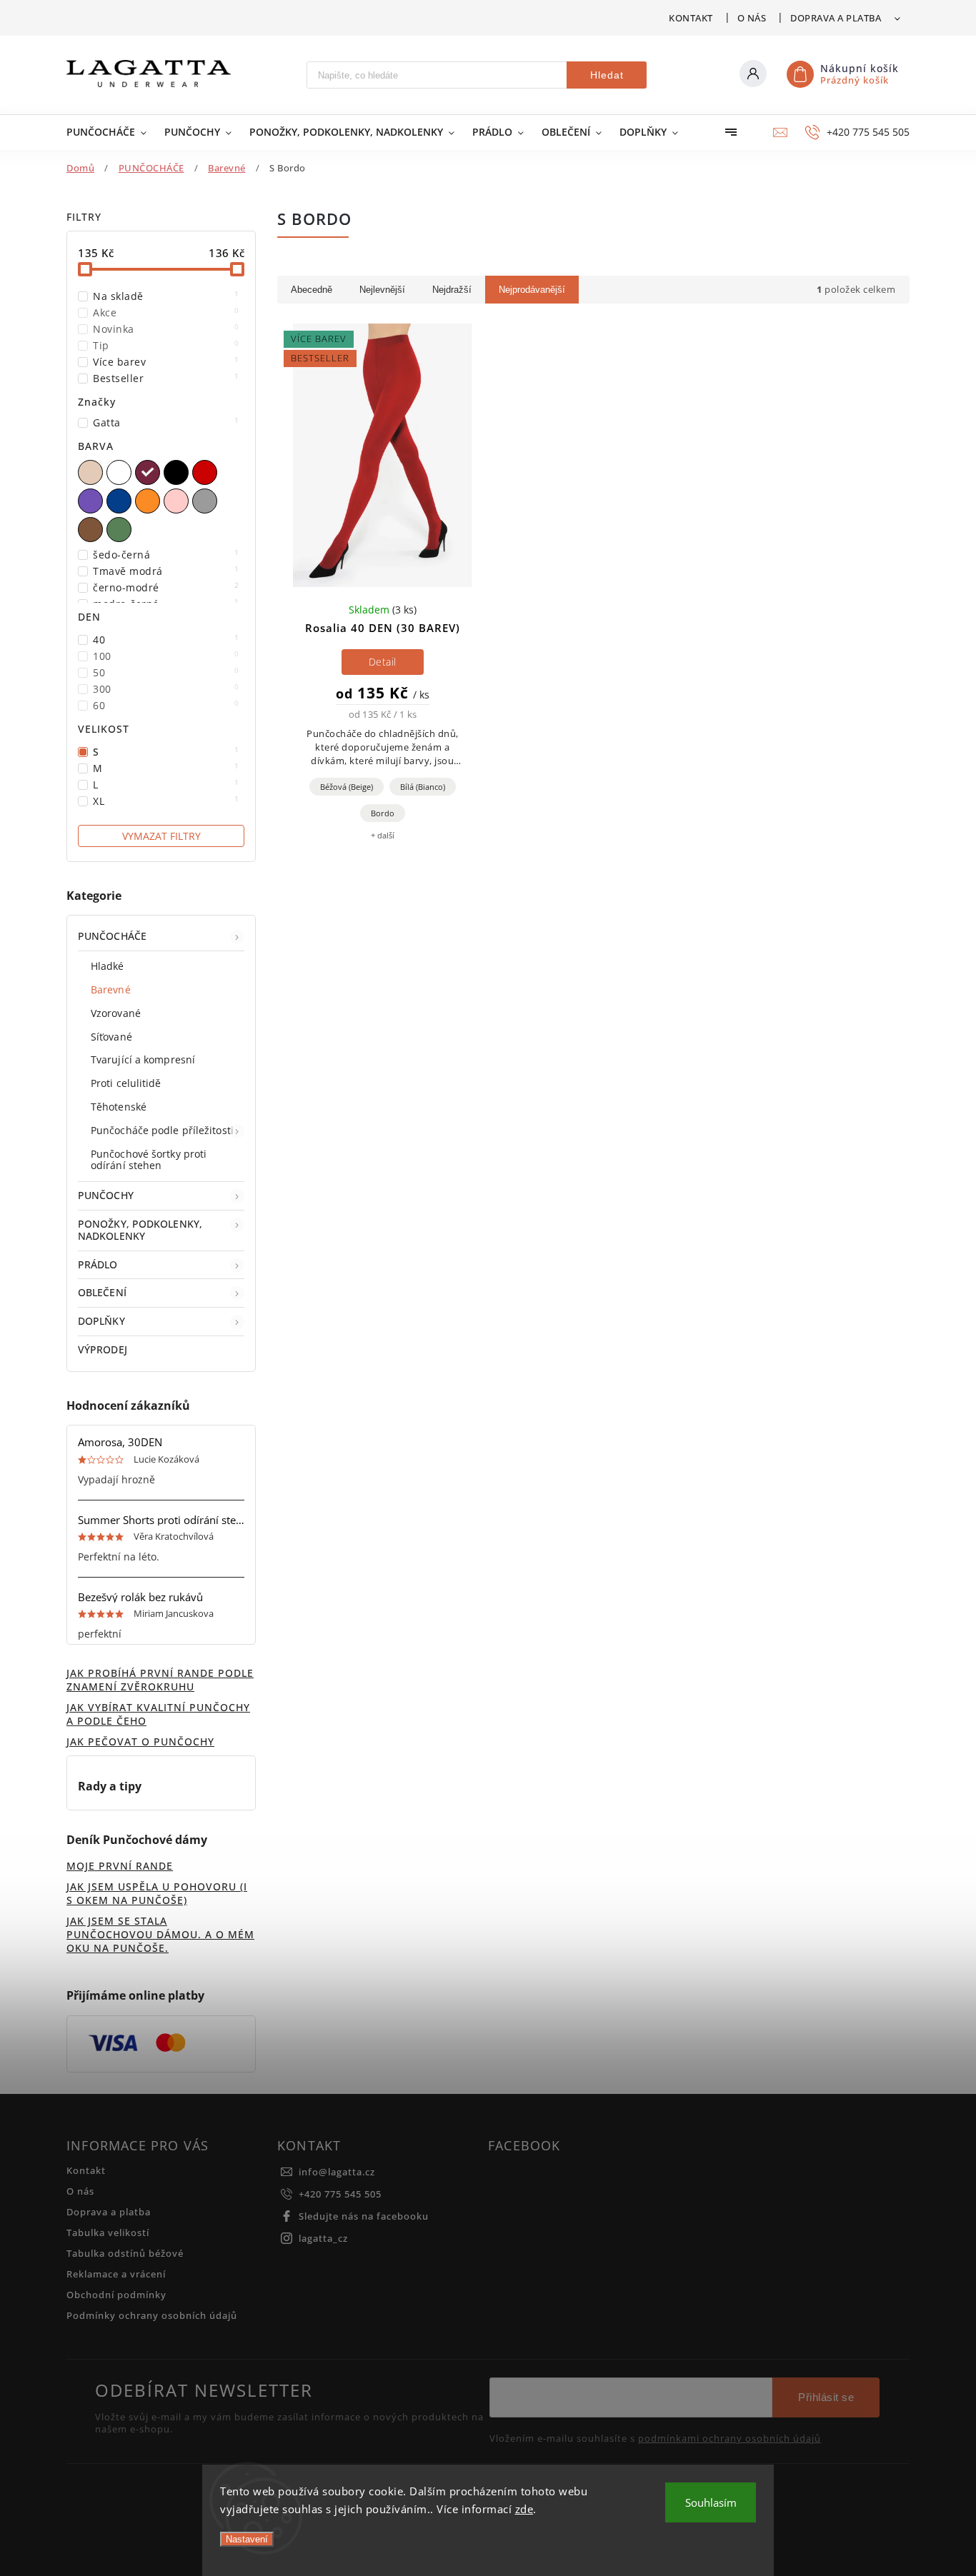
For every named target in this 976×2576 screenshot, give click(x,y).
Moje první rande (120, 1866)
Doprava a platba (836, 18)
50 (166, 672)
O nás (752, 18)
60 (166, 705)
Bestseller (166, 378)
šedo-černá (166, 555)
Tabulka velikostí (108, 2233)
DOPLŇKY (101, 1321)
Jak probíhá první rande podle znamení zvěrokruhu (160, 1680)
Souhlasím (711, 2502)
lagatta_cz (323, 2239)
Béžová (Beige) (347, 787)
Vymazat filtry (161, 836)
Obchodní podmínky (116, 2295)
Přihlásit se (826, 2397)
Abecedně (312, 290)
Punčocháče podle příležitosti (162, 1130)
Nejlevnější (382, 290)
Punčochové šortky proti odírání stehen (149, 1160)
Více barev (166, 362)
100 (166, 656)
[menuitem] (108, 132)
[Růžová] (178, 501)
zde (524, 2509)
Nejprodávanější (532, 290)
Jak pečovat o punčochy (140, 1741)
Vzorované (116, 1013)
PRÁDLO (98, 1264)
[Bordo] (149, 472)
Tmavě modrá (166, 571)
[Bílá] (121, 472)
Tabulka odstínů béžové (125, 2254)
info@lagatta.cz (337, 2172)
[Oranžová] (149, 501)
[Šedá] (206, 501)
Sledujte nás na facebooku (364, 2216)
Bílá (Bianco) (423, 787)
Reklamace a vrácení (116, 2274)
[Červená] (206, 472)
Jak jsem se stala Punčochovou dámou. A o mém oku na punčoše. (160, 1934)
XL (166, 801)
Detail (383, 662)
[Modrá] (121, 501)
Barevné (111, 989)
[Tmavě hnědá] (92, 530)
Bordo (383, 813)
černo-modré (166, 587)
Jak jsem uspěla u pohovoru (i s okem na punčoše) (157, 1893)
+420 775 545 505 (340, 2194)
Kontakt (691, 18)
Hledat (607, 75)
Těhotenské (119, 1107)
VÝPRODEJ (103, 1349)
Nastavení (247, 2539)
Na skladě (166, 296)
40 (166, 640)
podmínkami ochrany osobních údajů (729, 2439)
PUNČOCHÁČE (112, 936)
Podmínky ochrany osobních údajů (152, 2316)
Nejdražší (452, 290)
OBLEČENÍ (102, 1292)
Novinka (166, 329)
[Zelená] (121, 530)
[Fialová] (92, 501)
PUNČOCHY (106, 1195)
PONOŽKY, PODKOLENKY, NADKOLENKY (140, 1230)
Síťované (111, 1037)
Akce (166, 312)
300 (166, 689)
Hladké (108, 966)
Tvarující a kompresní (143, 1059)
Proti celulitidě (126, 1083)
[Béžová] (92, 472)
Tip (166, 345)
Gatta (166, 422)
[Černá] (178, 472)
